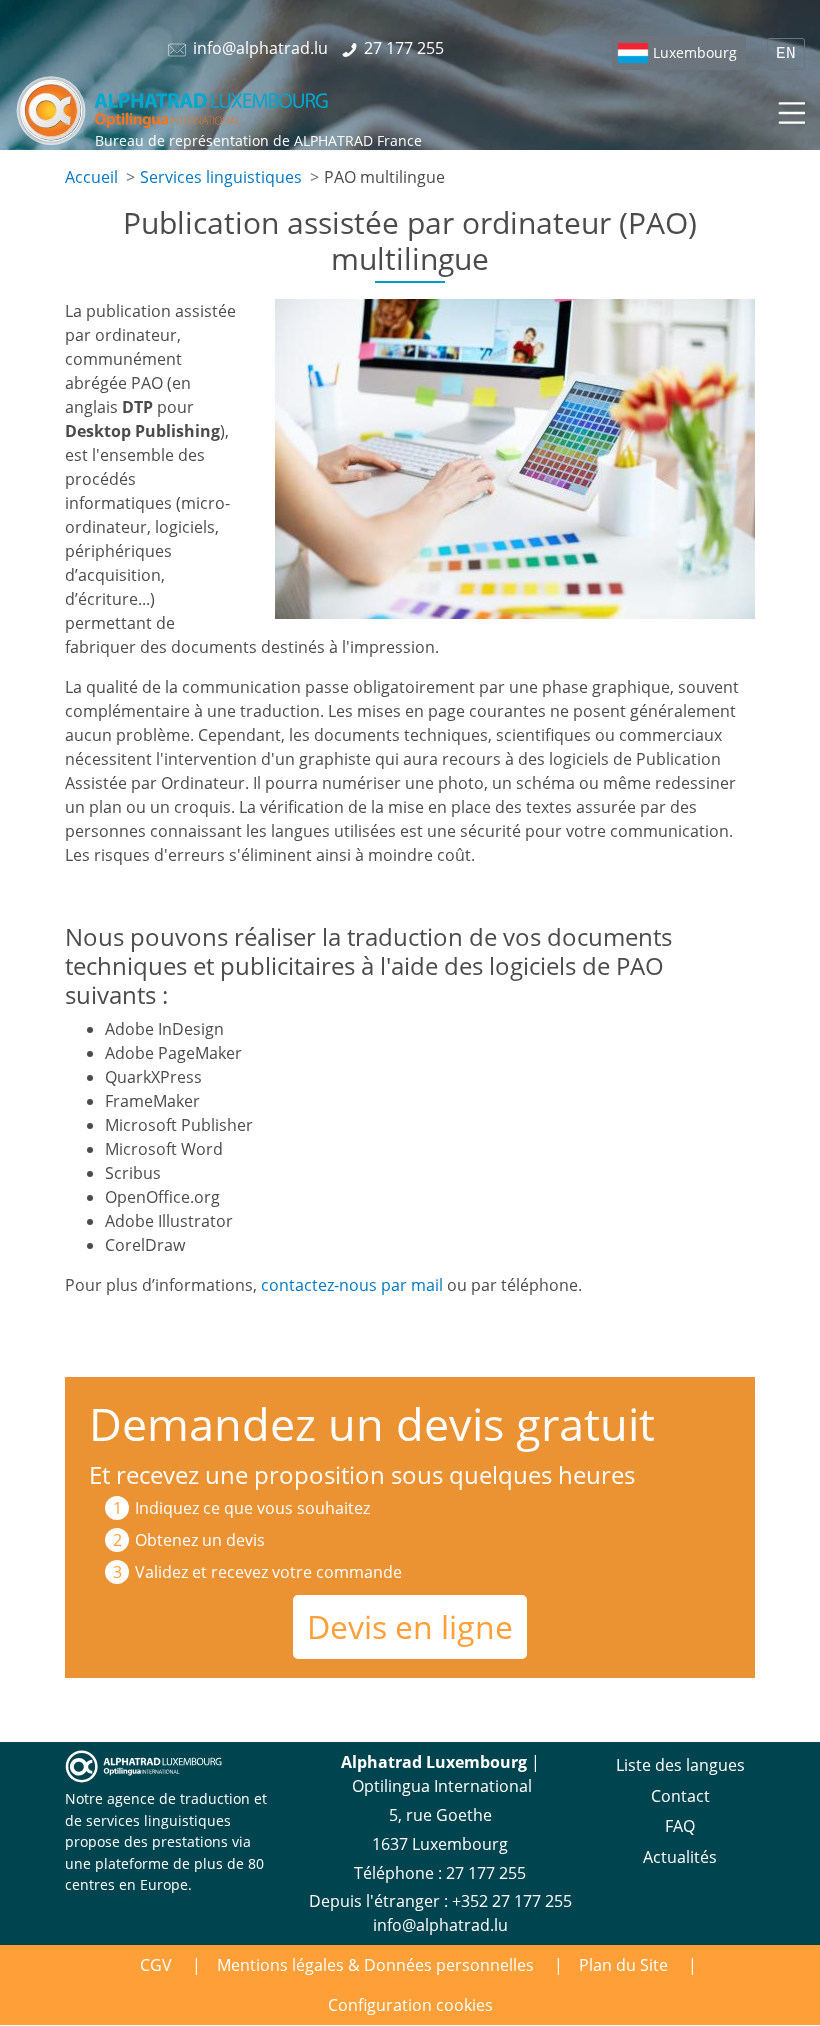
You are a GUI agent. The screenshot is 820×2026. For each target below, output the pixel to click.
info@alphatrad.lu (440, 1925)
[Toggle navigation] (790, 110)
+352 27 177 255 (512, 1901)
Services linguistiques (221, 177)
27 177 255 (486, 1873)
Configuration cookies (410, 2005)
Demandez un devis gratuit (372, 1423)
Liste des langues (680, 1765)
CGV (156, 1965)
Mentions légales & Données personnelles (375, 1965)
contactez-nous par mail (352, 1285)
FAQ (680, 1826)
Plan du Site (623, 1965)
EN (786, 54)
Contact (680, 1796)
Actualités (680, 1857)
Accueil (91, 177)
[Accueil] (174, 110)
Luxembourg (695, 52)
